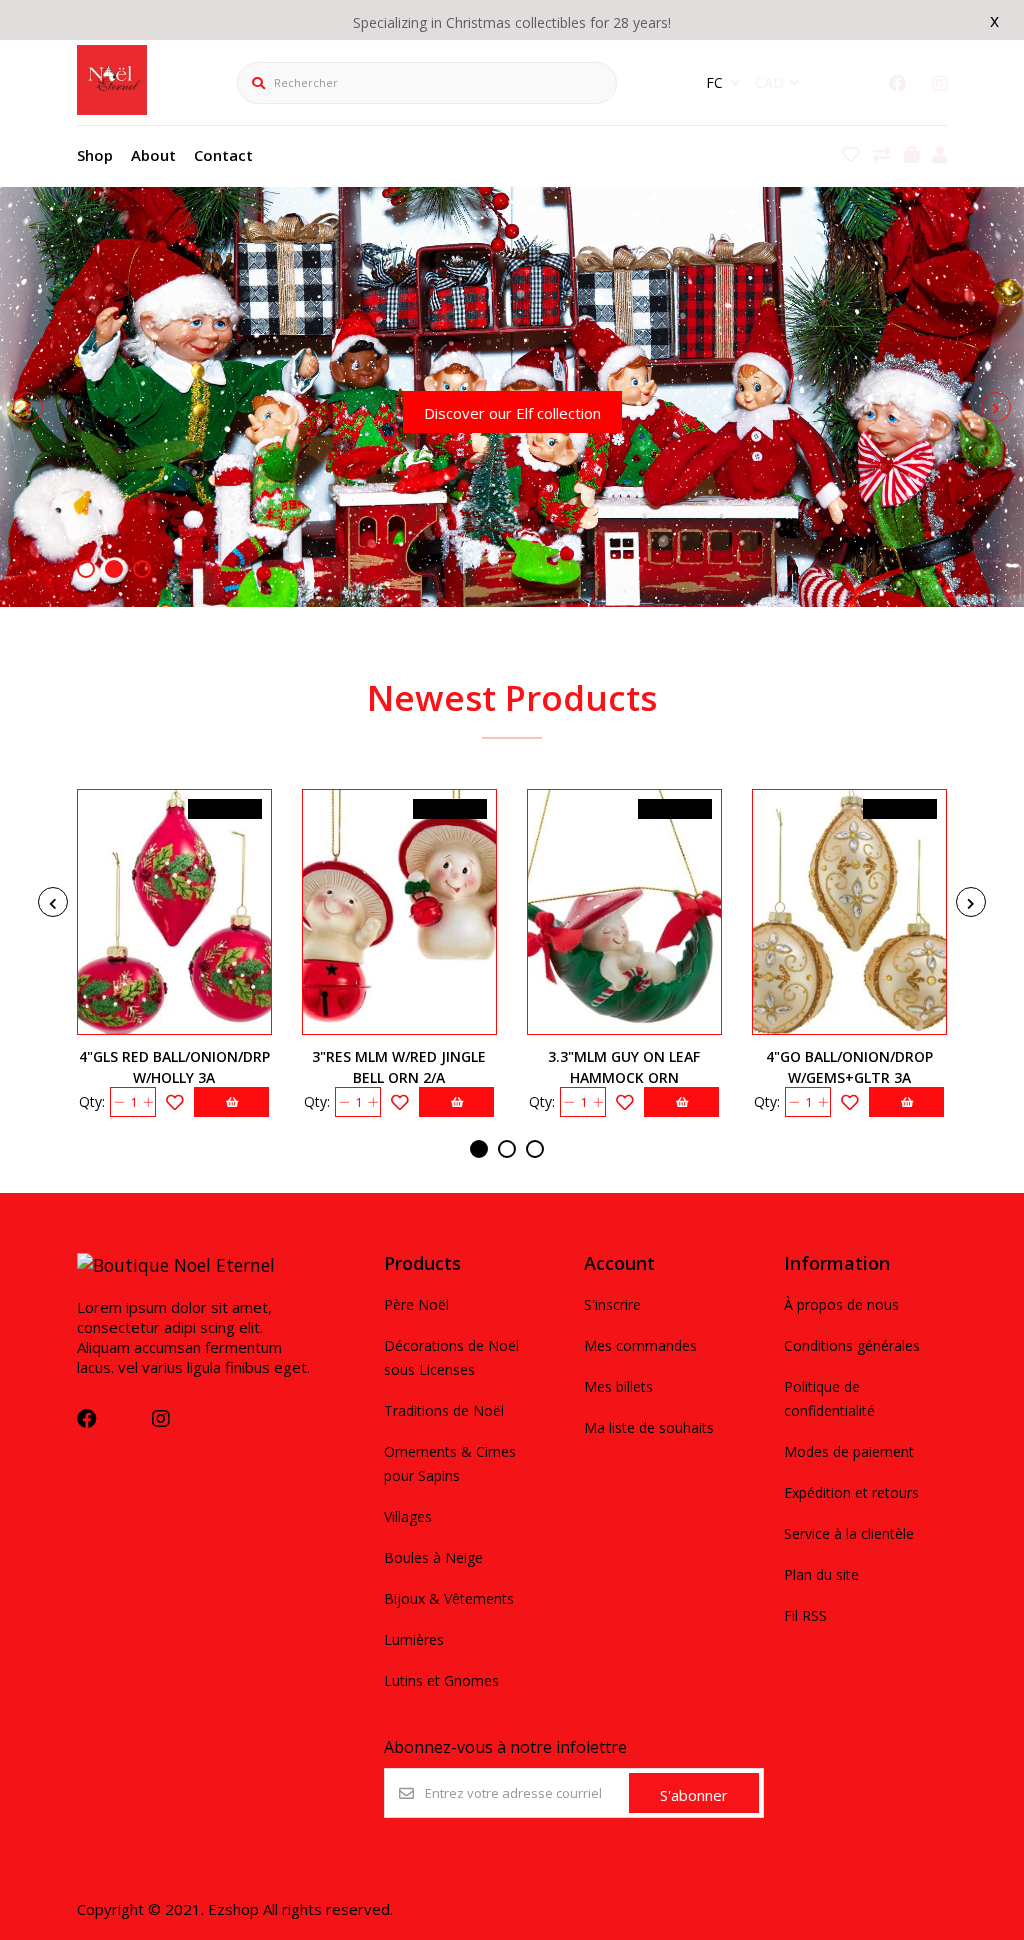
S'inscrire (612, 1304)
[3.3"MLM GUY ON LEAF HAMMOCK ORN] (624, 912)
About (153, 155)
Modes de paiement (849, 1451)
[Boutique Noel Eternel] (112, 108)
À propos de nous (841, 1304)
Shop (95, 155)
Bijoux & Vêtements (449, 1598)
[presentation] (28, 407)
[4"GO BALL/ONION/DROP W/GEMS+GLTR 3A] (849, 912)
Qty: (92, 1101)
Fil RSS (805, 1615)
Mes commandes (640, 1345)
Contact (223, 155)
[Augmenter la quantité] (147, 1102)
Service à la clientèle (849, 1533)
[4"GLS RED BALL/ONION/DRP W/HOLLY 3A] (174, 912)
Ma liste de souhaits (649, 1427)
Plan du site (821, 1574)
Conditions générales (852, 1345)
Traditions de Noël (444, 1410)
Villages (408, 1516)
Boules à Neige (433, 1557)
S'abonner (694, 1795)
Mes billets (618, 1386)
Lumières (414, 1639)
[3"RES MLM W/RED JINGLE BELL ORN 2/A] (399, 912)
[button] (86, 569)
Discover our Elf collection (512, 413)
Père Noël (416, 1304)
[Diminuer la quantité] (118, 1102)
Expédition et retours (851, 1492)
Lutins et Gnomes (441, 1680)
